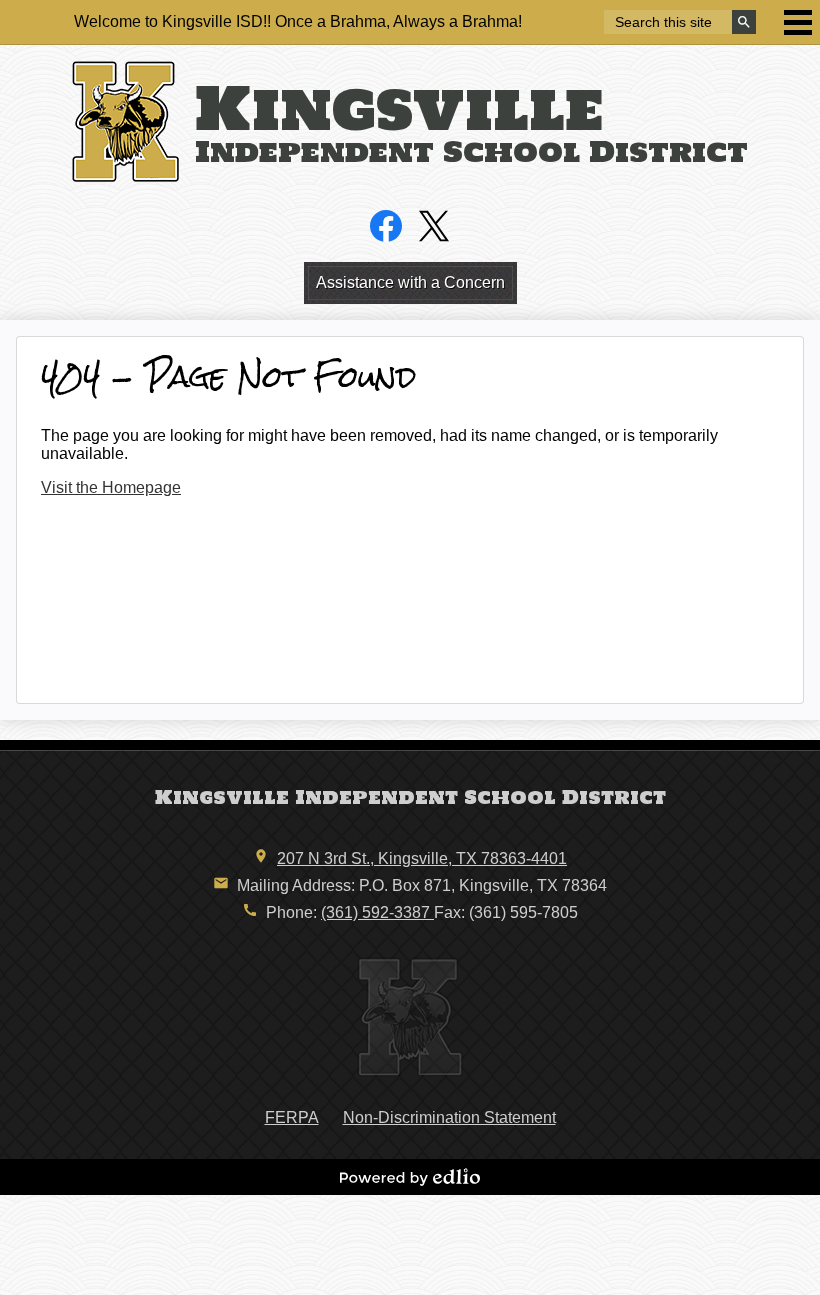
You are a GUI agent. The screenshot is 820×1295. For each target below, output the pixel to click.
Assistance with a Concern (410, 282)
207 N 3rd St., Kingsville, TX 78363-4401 (422, 858)
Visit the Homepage (111, 487)
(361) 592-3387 (377, 912)
